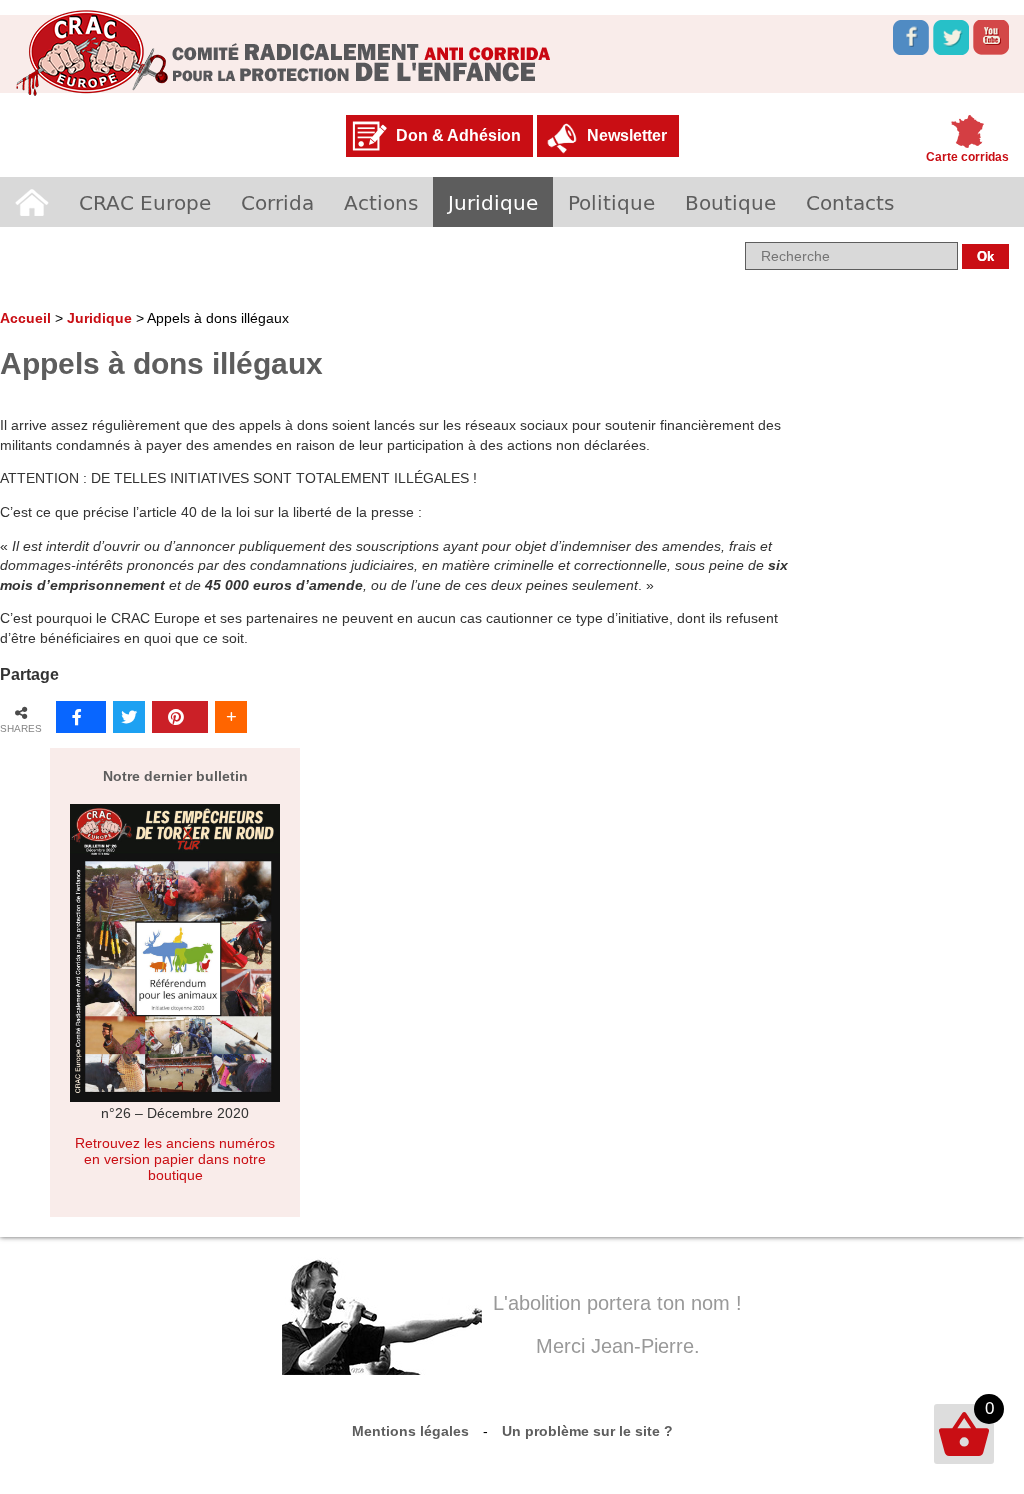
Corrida (277, 202)
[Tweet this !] (129, 717)
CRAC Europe (145, 202)
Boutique (730, 202)
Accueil (32, 202)
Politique (611, 202)
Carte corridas (967, 157)
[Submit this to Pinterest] (180, 717)
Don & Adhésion (458, 135)
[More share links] (231, 717)
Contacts (850, 202)
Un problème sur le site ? (587, 1431)
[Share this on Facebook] (81, 717)
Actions (381, 202)
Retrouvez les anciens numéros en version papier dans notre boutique (175, 1159)
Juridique (493, 202)
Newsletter (627, 135)
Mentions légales (410, 1431)
